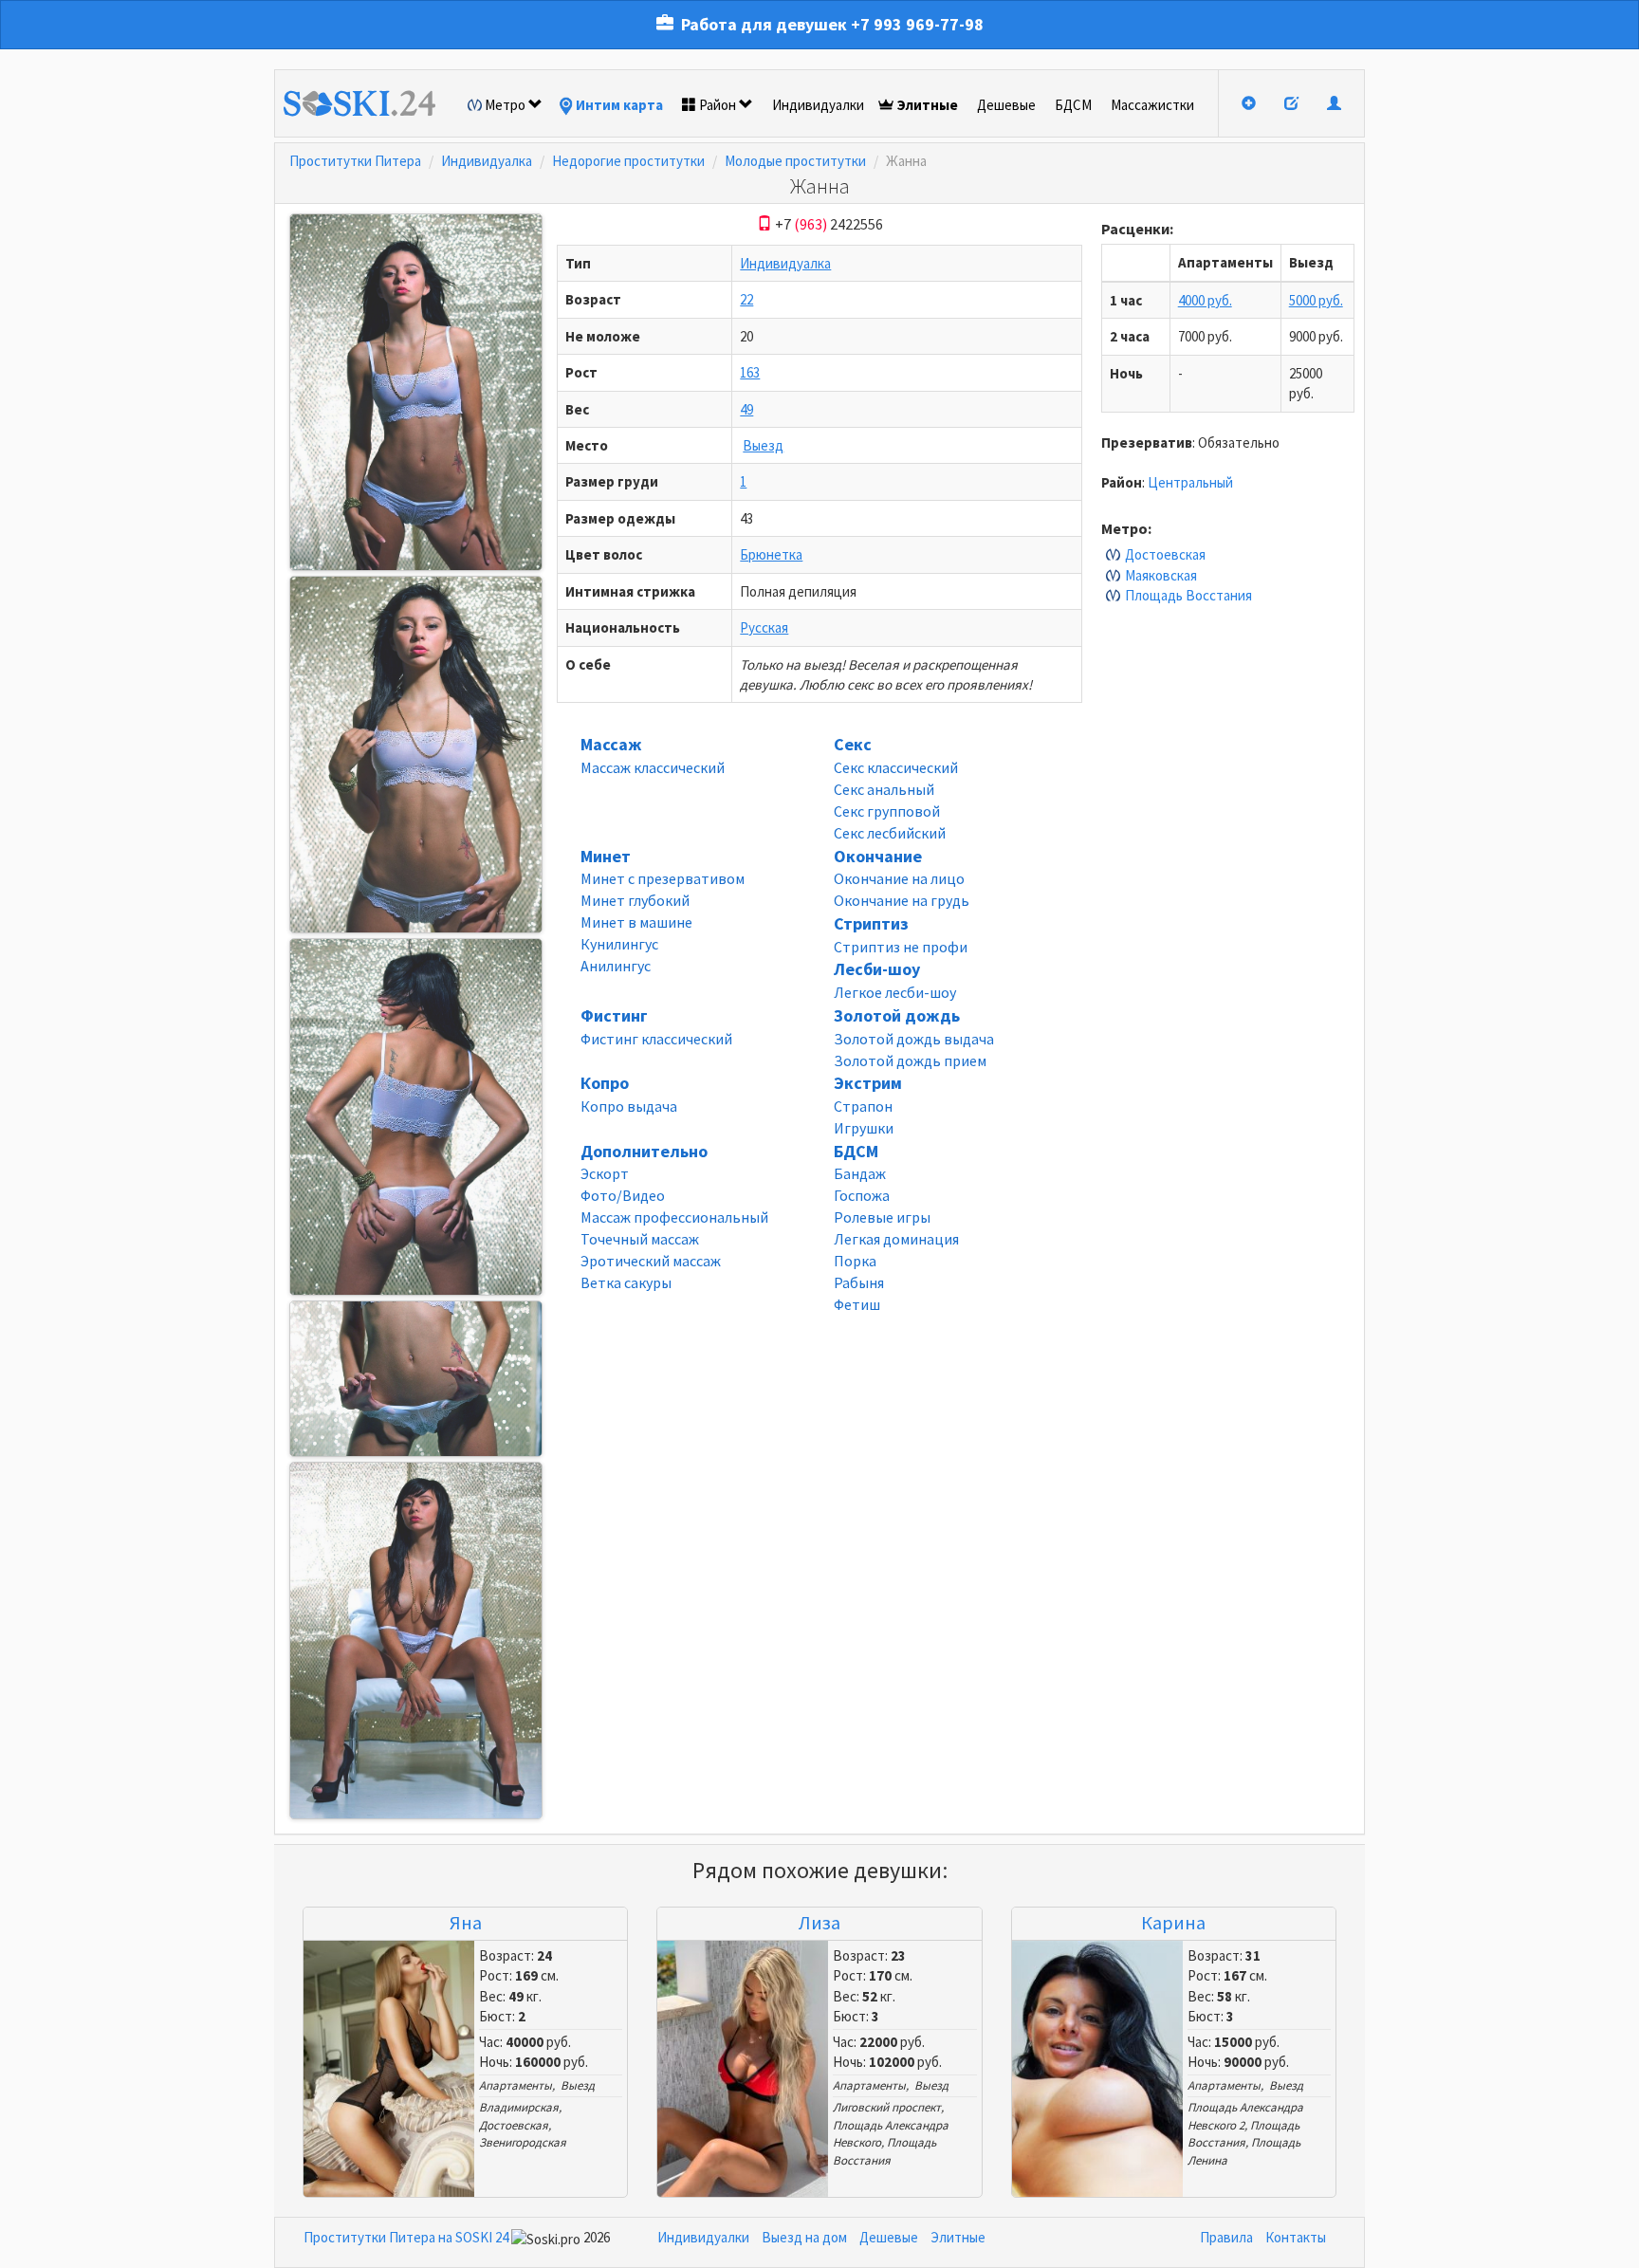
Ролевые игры (882, 1217)
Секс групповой (887, 811)
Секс (853, 744)
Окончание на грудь (902, 900)
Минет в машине (636, 922)
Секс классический (896, 767)
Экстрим (868, 1083)
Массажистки (1152, 105)
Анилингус (616, 966)
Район (718, 105)
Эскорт (605, 1173)
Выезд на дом (804, 2237)
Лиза (819, 1922)
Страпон (863, 1106)
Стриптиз (871, 923)
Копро (605, 1083)
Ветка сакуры (626, 1282)
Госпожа (862, 1195)
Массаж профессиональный (674, 1217)
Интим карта (619, 105)
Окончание (878, 856)
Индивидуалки (818, 105)
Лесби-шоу (877, 969)
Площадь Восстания (1188, 595)
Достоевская (1165, 554)
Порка (855, 1261)
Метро (505, 105)
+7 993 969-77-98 (917, 24)
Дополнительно (644, 1151)
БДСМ (1073, 105)
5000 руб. (1316, 300)
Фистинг (614, 1015)
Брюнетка (771, 554)
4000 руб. (1205, 300)
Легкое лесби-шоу (895, 992)
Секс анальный (884, 789)
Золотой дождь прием (910, 1060)
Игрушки (864, 1128)
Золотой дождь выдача (914, 1039)
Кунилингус (619, 944)
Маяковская (1161, 575)
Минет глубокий (635, 900)
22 (746, 299)
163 (750, 372)
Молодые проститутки (795, 161)
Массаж (611, 744)
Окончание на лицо (899, 878)
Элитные (928, 105)
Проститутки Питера (355, 161)
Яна (466, 1922)
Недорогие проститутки (628, 161)
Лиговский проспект (887, 2107)
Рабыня (859, 1282)
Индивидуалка (487, 161)
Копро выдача (629, 1106)
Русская (764, 627)
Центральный (1190, 482)
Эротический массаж (651, 1261)
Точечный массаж (640, 1239)
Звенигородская (523, 2142)
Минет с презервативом (663, 878)
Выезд (763, 445)
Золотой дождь (897, 1015)
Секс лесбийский (890, 833)
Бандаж (860, 1173)
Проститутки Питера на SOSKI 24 (406, 2237)
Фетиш (857, 1304)
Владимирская (519, 2107)
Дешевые (1006, 105)
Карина (1173, 1922)
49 (746, 409)
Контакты (1296, 2237)
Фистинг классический (656, 1039)
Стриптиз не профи (901, 947)
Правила (1226, 2237)
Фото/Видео (623, 1195)
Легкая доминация (896, 1239)
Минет (606, 856)
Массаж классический (653, 767)
